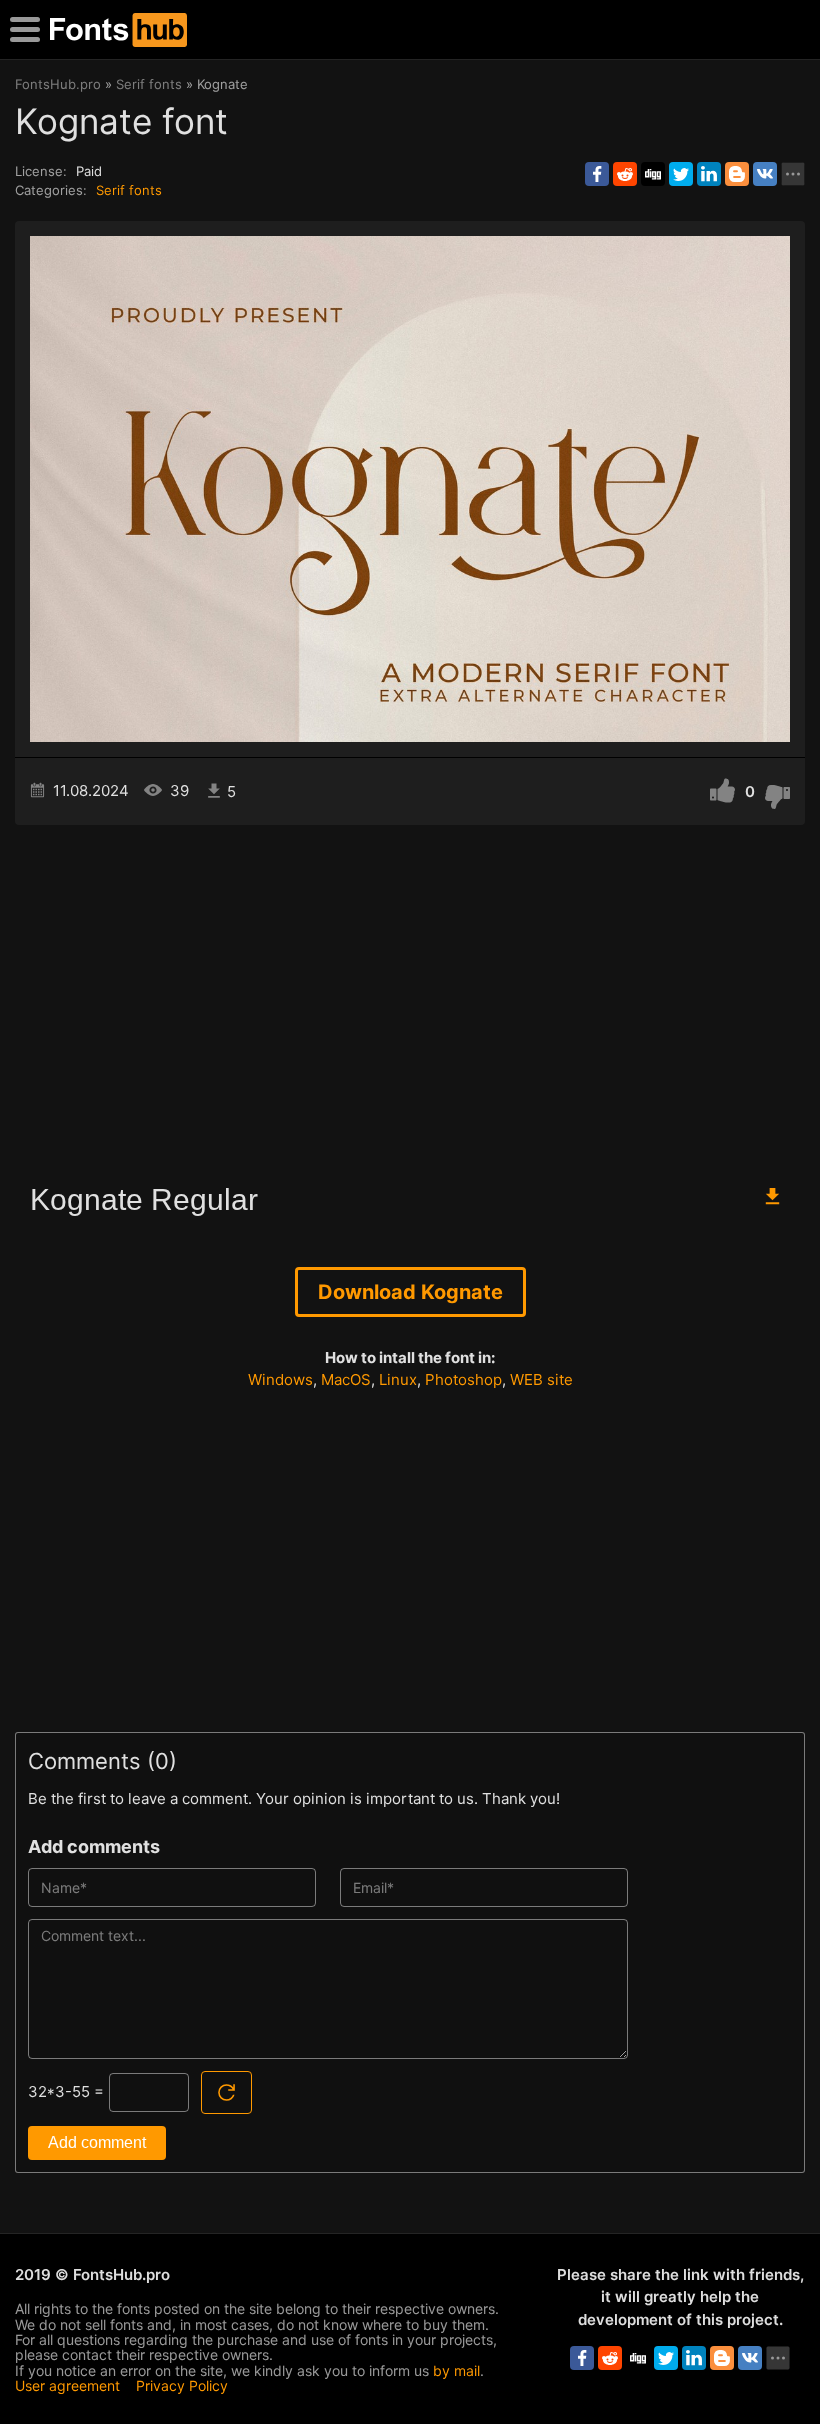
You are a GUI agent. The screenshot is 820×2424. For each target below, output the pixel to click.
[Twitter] (681, 174)
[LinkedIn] (709, 174)
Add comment (97, 2142)
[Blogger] (737, 174)
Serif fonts (129, 190)
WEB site (541, 1379)
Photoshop (463, 1379)
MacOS (346, 1379)
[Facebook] (597, 174)
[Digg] (653, 174)
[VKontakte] (765, 174)
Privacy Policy (182, 2385)
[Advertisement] (410, 995)
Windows (280, 1379)
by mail (456, 2370)
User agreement (67, 2385)
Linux (398, 1379)
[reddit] (625, 174)
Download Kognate (410, 1292)
